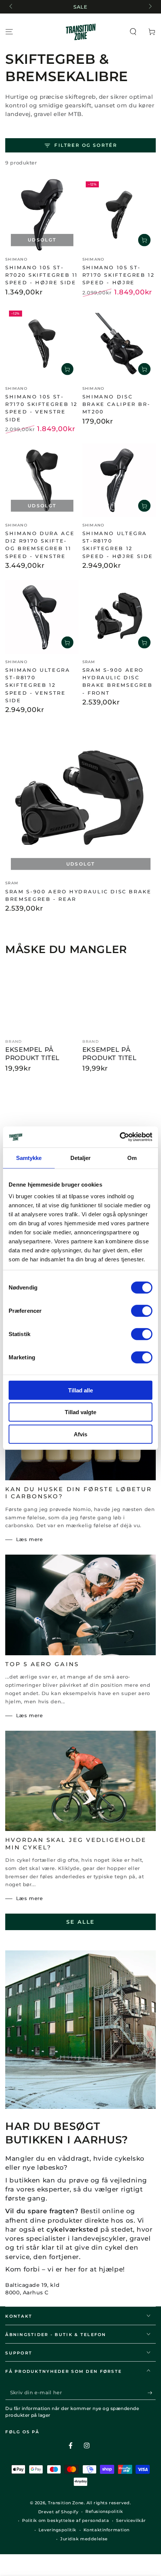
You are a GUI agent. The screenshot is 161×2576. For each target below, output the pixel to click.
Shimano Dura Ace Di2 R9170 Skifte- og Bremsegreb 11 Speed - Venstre (40, 545)
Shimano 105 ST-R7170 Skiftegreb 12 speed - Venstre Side (41, 408)
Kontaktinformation (107, 2530)
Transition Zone (66, 2503)
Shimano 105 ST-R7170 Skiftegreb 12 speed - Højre (119, 275)
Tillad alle (80, 1390)
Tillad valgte (80, 1412)
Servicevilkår (131, 2520)
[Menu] (9, 32)
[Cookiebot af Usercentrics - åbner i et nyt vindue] (120, 1137)
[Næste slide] (149, 7)
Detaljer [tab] (81, 1158)
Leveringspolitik (57, 2530)
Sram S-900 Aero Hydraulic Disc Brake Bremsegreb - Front (118, 681)
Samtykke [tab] (29, 1158)
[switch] (142, 1311)
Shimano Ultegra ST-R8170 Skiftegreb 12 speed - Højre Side (118, 545)
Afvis (80, 1434)
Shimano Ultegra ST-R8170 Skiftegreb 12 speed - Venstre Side (38, 685)
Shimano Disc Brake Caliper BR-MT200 (116, 404)
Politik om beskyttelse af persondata (66, 2520)
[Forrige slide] (11, 7)
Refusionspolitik (104, 2511)
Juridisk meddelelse (84, 2539)
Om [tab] (132, 1158)
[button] (133, 32)
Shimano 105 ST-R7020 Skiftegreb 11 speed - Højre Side (42, 275)
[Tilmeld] (152, 2393)
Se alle (81, 1922)
